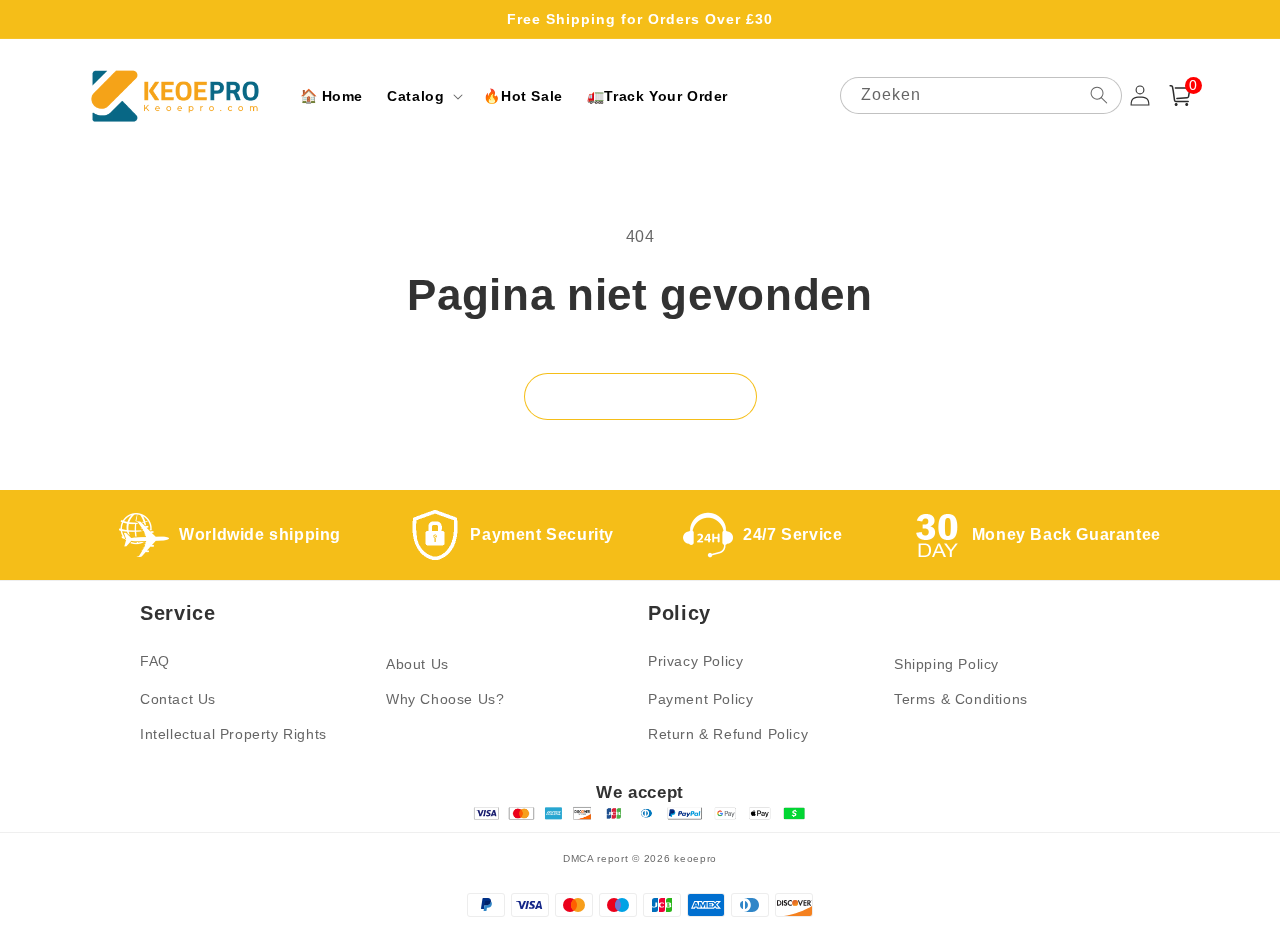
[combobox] (981, 95)
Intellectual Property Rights (233, 734)
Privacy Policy (695, 661)
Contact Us (178, 699)
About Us (417, 664)
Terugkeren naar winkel (640, 396)
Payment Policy (700, 699)
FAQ (155, 661)
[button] (423, 96)
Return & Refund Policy (728, 734)
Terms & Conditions (961, 699)
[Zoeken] (1099, 95)
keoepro (695, 858)
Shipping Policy (946, 664)
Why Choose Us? (445, 699)
